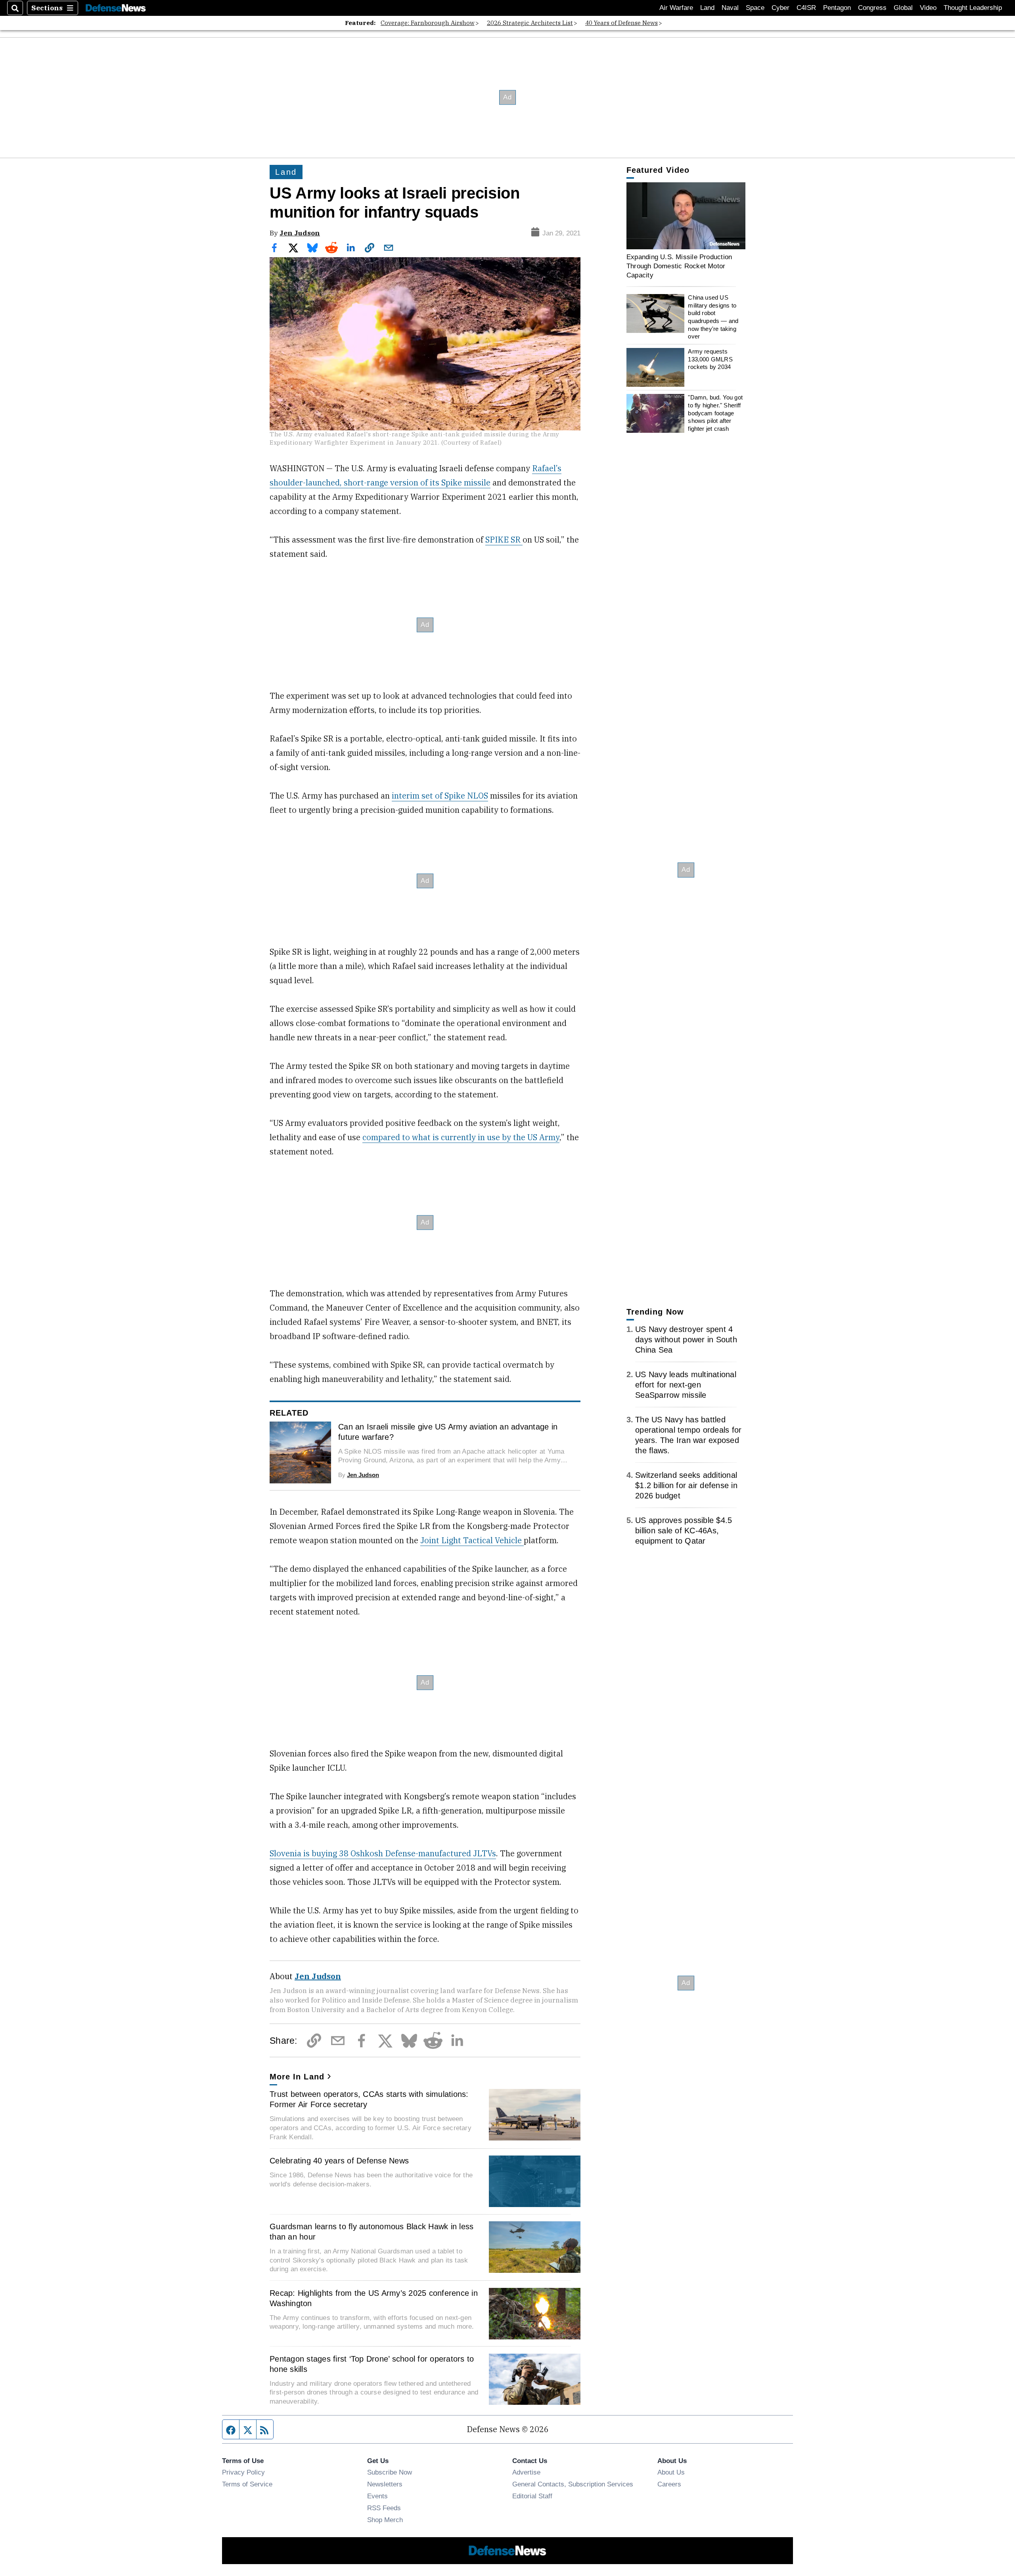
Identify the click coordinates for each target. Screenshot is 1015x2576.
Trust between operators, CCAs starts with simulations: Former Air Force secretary (369, 2099)
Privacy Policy (243, 2472)
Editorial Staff (532, 2496)
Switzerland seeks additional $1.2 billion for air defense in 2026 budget (686, 1485)
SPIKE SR (504, 540)
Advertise (526, 2472)
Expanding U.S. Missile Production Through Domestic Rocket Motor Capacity (679, 266)
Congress (872, 8)
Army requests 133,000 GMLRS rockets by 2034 (710, 359)
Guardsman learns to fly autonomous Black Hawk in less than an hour (372, 2232)
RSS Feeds (384, 2508)
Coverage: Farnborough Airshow (428, 23)
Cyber (780, 8)
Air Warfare (676, 8)
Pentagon (837, 8)
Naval (730, 8)
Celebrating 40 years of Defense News (339, 2161)
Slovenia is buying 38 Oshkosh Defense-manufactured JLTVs (383, 1853)
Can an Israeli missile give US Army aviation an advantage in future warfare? (448, 1432)
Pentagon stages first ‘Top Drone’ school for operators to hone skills (372, 2364)
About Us (671, 2472)
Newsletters (385, 2484)
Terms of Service (247, 2484)
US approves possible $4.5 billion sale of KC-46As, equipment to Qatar (684, 1531)
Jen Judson (300, 233)
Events (377, 2496)
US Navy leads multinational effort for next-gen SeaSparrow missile (686, 1385)
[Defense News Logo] (116, 8)
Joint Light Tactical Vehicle (472, 1540)
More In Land (297, 2077)
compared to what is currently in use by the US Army (461, 1137)
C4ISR (806, 8)
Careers (669, 2484)
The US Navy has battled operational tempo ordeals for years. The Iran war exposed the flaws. (688, 1435)
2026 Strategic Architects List (530, 23)
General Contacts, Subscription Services (573, 2484)
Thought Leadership (973, 8)
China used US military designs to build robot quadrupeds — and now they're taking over (713, 317)
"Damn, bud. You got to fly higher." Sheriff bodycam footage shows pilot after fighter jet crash (715, 413)
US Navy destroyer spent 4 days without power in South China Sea (686, 1340)
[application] (686, 216)
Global (903, 8)
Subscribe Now (390, 2472)
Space (755, 8)
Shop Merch (385, 2520)
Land (707, 8)
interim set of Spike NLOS (440, 796)
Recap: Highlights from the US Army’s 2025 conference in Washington (374, 2298)
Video (928, 8)
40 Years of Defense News (621, 23)
